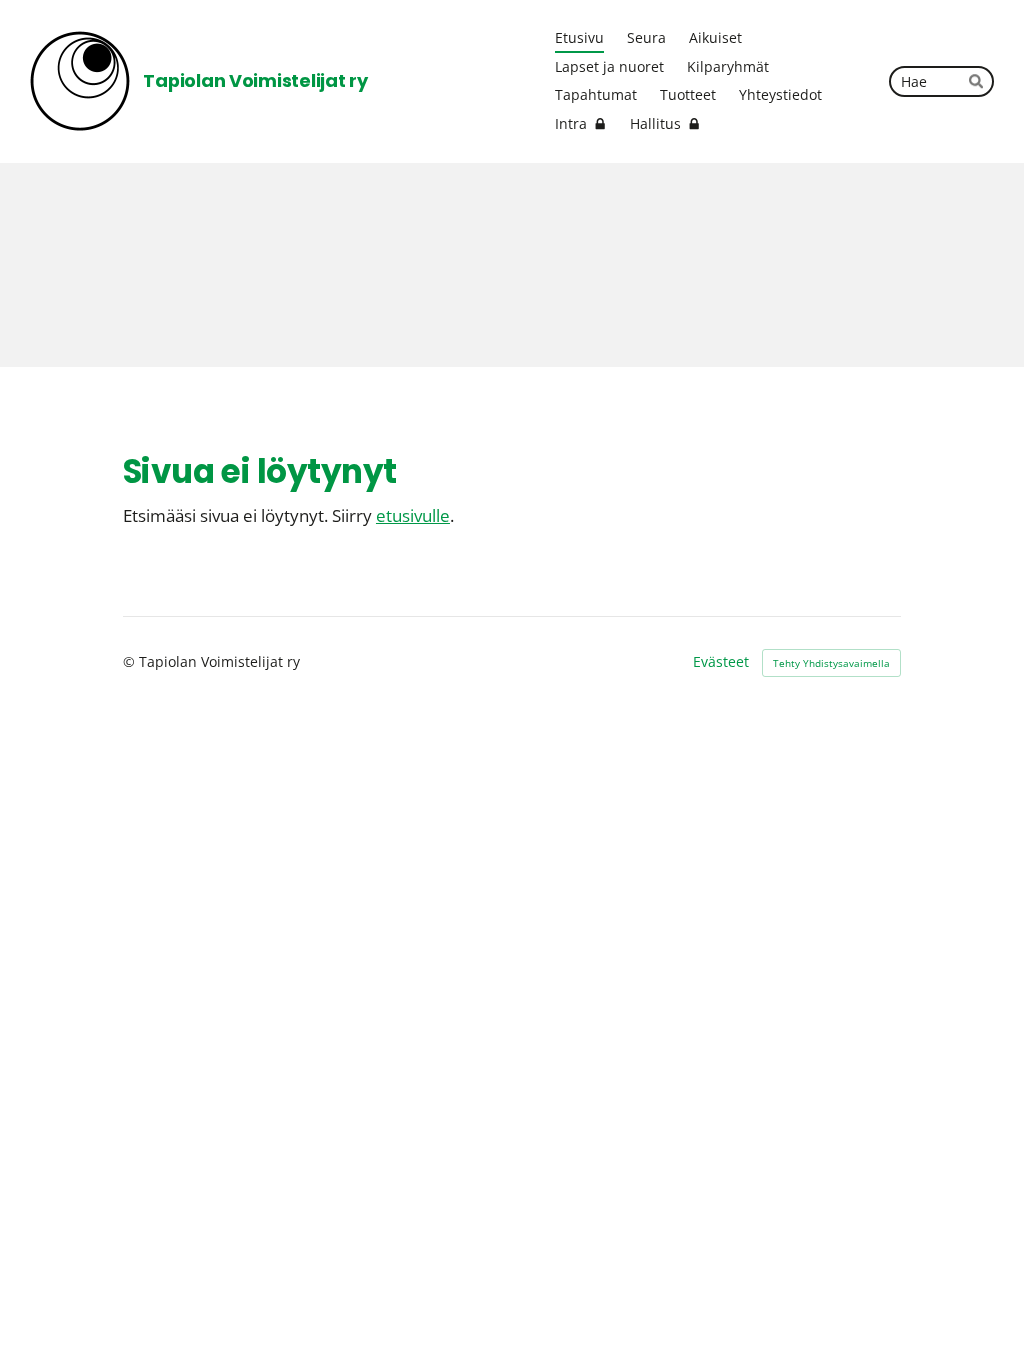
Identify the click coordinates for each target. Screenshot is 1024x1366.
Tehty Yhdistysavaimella (831, 663)
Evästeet (721, 662)
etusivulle (413, 515)
